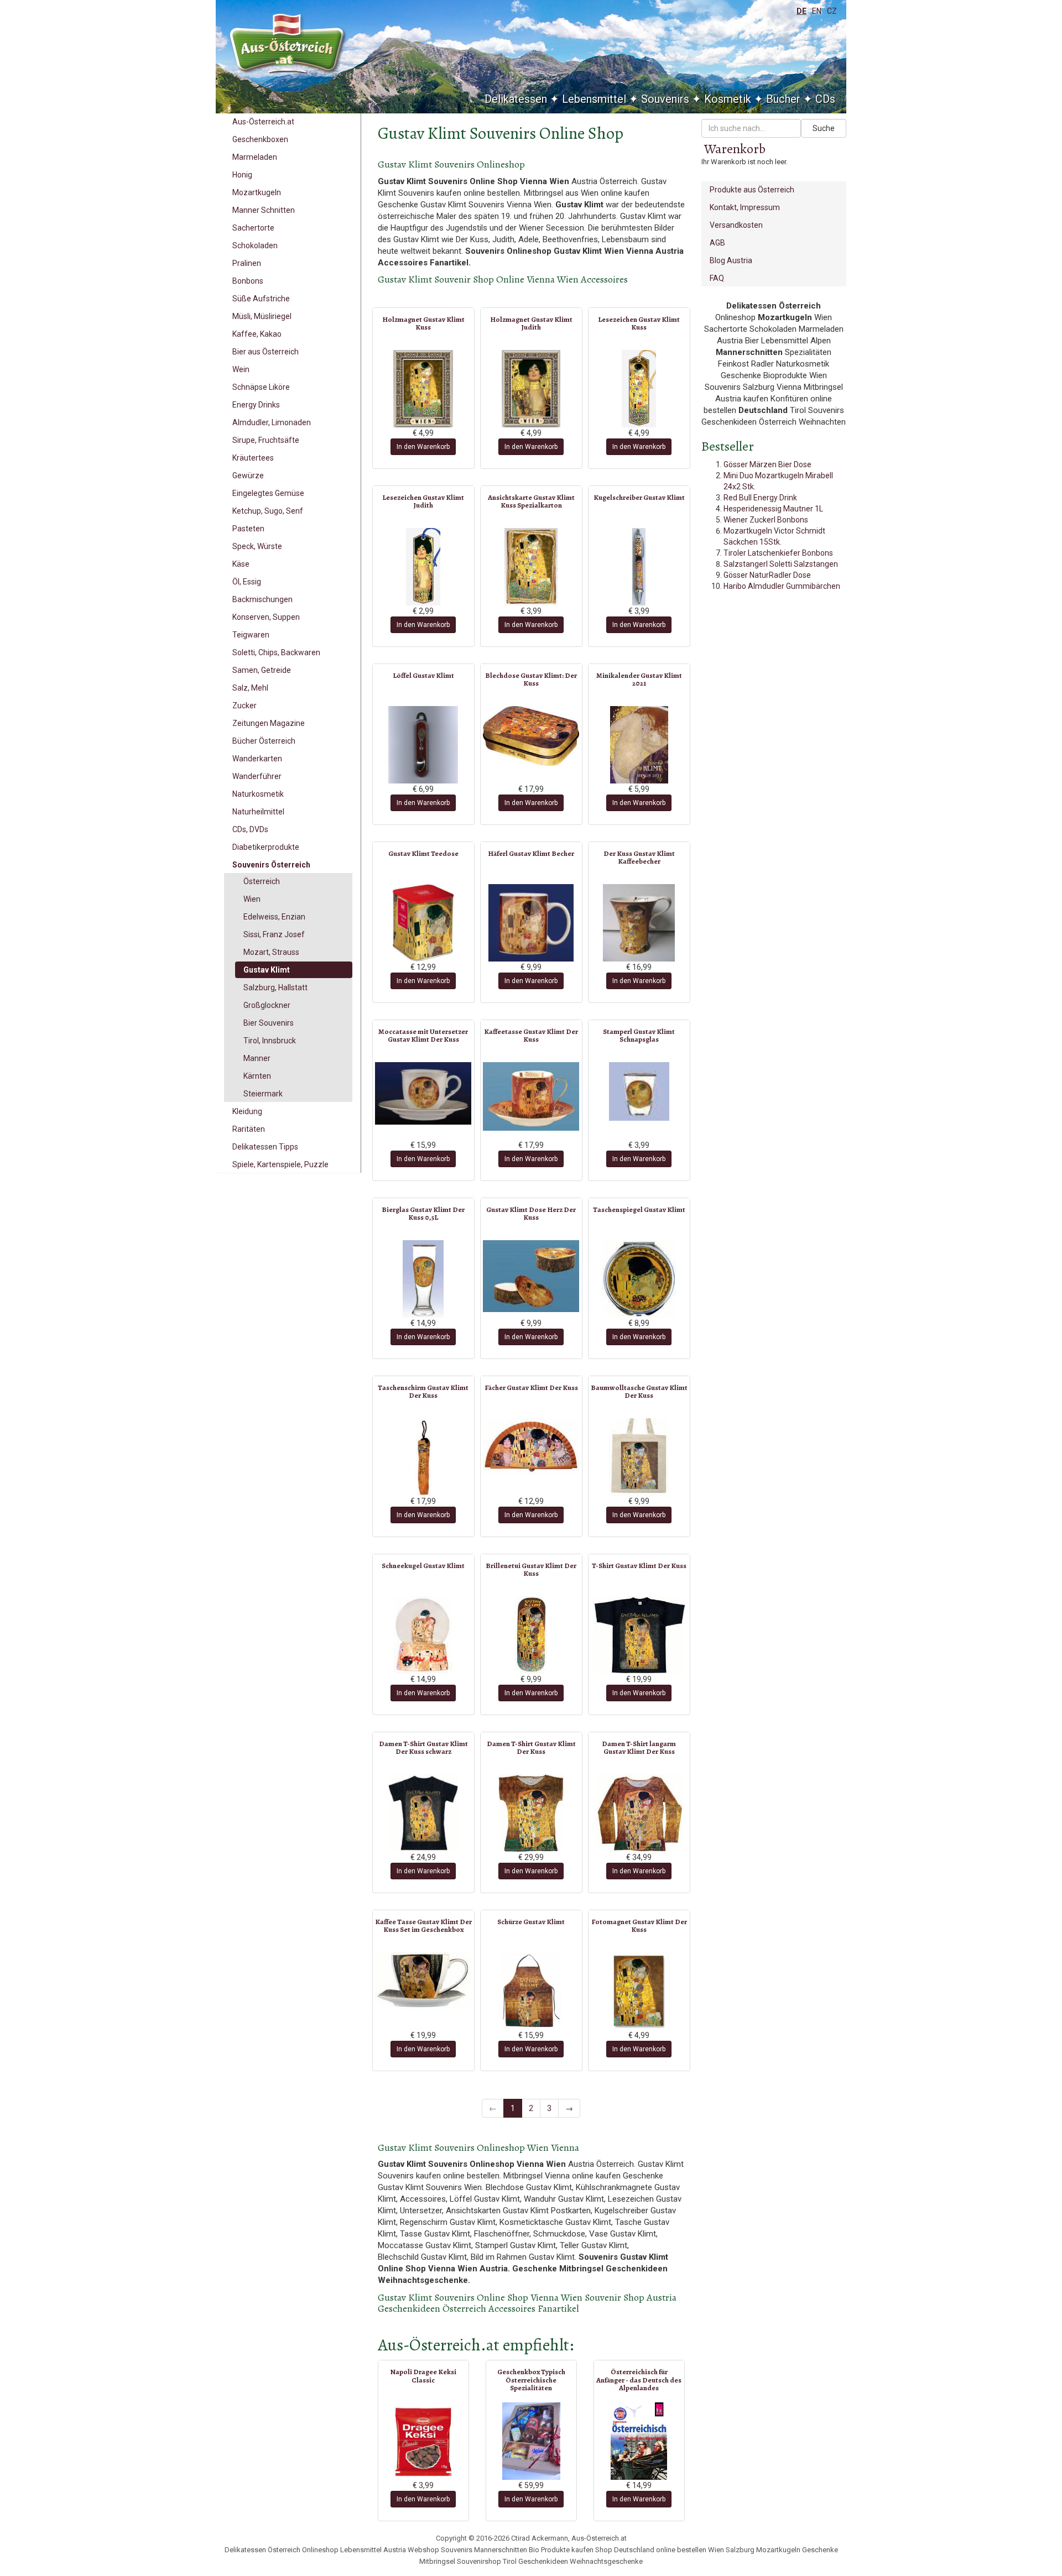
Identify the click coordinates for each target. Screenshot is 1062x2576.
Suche (824, 128)
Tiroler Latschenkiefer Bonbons (778, 553)
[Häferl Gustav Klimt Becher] (531, 923)
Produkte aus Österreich (752, 190)
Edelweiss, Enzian (274, 917)
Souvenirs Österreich (271, 865)
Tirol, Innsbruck (270, 1041)
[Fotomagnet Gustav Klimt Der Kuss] (639, 1991)
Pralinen (247, 263)
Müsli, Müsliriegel (262, 316)
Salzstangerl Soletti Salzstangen (781, 564)
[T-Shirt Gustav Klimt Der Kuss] (639, 1635)
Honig (242, 175)
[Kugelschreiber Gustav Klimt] (639, 567)
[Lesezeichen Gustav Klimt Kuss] (639, 389)
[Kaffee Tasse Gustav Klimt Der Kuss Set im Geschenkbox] (423, 1981)
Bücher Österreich (264, 741)
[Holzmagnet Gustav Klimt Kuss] (423, 389)
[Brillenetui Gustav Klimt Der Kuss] (531, 1635)
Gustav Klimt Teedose (423, 853)
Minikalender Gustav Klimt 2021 (639, 679)
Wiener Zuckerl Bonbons (766, 520)
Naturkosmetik (258, 794)
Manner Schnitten (264, 210)
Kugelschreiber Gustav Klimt (639, 497)
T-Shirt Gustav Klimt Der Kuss (639, 1566)
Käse (241, 564)
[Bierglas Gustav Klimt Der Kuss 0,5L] (423, 1279)
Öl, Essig (247, 582)
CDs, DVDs (250, 829)
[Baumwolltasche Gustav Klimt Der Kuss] (639, 1457)
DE (801, 11)
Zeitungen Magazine (269, 723)
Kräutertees (253, 458)
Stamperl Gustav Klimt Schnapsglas (639, 1035)
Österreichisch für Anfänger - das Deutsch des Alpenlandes (639, 2380)
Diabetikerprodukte (266, 847)
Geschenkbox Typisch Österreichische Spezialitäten (531, 2380)
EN (817, 11)
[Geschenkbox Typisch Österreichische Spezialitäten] (531, 2441)
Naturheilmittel (258, 812)
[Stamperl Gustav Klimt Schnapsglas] (639, 1091)
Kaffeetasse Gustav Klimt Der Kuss (531, 1035)
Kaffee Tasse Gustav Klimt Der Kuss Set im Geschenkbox (423, 1926)
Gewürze (248, 476)
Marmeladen (255, 157)
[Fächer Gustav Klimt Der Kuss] (531, 1447)
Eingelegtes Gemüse (268, 493)
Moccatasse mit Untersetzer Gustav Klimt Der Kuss (423, 1035)
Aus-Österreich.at (263, 122)
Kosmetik (728, 99)
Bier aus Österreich (265, 352)
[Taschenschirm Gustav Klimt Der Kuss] (423, 1457)
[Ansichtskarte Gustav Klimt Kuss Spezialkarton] (531, 567)
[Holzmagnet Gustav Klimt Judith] (531, 389)
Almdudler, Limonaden (272, 422)
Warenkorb (735, 149)
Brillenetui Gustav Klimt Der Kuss (531, 1569)
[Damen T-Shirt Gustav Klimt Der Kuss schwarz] (423, 1813)
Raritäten (249, 1129)
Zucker (244, 706)
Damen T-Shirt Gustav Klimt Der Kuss (531, 1747)
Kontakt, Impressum (745, 207)
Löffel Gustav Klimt (423, 675)
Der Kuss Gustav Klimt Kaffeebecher (639, 857)
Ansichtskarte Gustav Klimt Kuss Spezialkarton (531, 501)
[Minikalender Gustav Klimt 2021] (639, 745)
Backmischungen (262, 599)
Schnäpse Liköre (261, 387)
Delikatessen (516, 99)
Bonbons (248, 281)
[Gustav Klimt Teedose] (423, 923)
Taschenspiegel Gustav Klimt (639, 1209)
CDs (825, 99)
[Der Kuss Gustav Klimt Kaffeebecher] (639, 923)
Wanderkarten (257, 759)
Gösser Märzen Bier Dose (767, 464)
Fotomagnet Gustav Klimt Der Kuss (639, 1926)
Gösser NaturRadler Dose (767, 575)
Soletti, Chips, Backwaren (276, 652)
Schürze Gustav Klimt (531, 1922)
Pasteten (248, 529)
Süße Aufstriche (261, 299)
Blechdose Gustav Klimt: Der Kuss (531, 679)
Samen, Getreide (262, 670)
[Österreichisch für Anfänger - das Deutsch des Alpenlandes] (639, 2441)
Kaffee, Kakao (257, 334)
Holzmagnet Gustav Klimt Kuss (423, 323)
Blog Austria (731, 260)
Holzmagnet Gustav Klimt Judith (531, 323)
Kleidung (247, 1111)
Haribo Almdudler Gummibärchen (782, 586)
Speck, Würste (257, 546)
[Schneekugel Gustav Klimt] (423, 1635)
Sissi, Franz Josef (274, 934)
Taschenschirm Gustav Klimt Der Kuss (423, 1391)
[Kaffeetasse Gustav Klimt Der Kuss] (531, 1096)
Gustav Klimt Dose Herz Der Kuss (531, 1213)
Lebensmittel (594, 99)
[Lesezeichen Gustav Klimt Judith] (423, 567)
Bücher (783, 99)
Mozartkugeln (257, 192)
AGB (717, 243)
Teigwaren (251, 635)
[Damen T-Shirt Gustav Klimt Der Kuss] (531, 1813)
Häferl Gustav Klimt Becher (531, 853)
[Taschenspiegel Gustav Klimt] (639, 1279)
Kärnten (257, 1076)
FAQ (717, 278)
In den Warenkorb (423, 447)
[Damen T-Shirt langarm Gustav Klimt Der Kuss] (639, 1813)
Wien (252, 899)
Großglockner (267, 1005)
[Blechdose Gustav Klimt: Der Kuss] (531, 736)
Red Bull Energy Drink (760, 498)
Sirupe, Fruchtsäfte (266, 440)
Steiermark (263, 1094)
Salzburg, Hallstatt (275, 987)
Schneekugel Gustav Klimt (423, 1566)
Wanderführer (257, 776)
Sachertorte (253, 228)
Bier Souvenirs (269, 1023)
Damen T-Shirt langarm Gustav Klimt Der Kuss (639, 1747)
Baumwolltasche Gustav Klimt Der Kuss (639, 1391)
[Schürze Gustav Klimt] (531, 1991)
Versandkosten (736, 225)
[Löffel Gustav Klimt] (423, 745)
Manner (257, 1058)
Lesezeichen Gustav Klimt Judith (423, 501)
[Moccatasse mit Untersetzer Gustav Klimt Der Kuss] (423, 1093)
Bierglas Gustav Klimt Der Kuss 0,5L (423, 1213)
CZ (832, 11)
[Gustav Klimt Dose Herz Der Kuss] (531, 1276)
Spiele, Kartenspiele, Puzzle (280, 1164)
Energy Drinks (256, 405)
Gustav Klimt (267, 970)
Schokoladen (255, 245)
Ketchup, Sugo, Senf (268, 511)
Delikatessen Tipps (265, 1147)
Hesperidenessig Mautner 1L (773, 509)
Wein (241, 369)
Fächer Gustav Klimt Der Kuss (531, 1388)
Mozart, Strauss (271, 952)
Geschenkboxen (260, 139)
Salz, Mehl (250, 688)
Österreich (262, 881)
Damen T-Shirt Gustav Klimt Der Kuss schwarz (423, 1747)
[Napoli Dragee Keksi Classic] (423, 2441)
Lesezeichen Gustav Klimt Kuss (639, 323)
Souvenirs (665, 99)
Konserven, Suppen (266, 617)
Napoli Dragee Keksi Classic (423, 2376)
